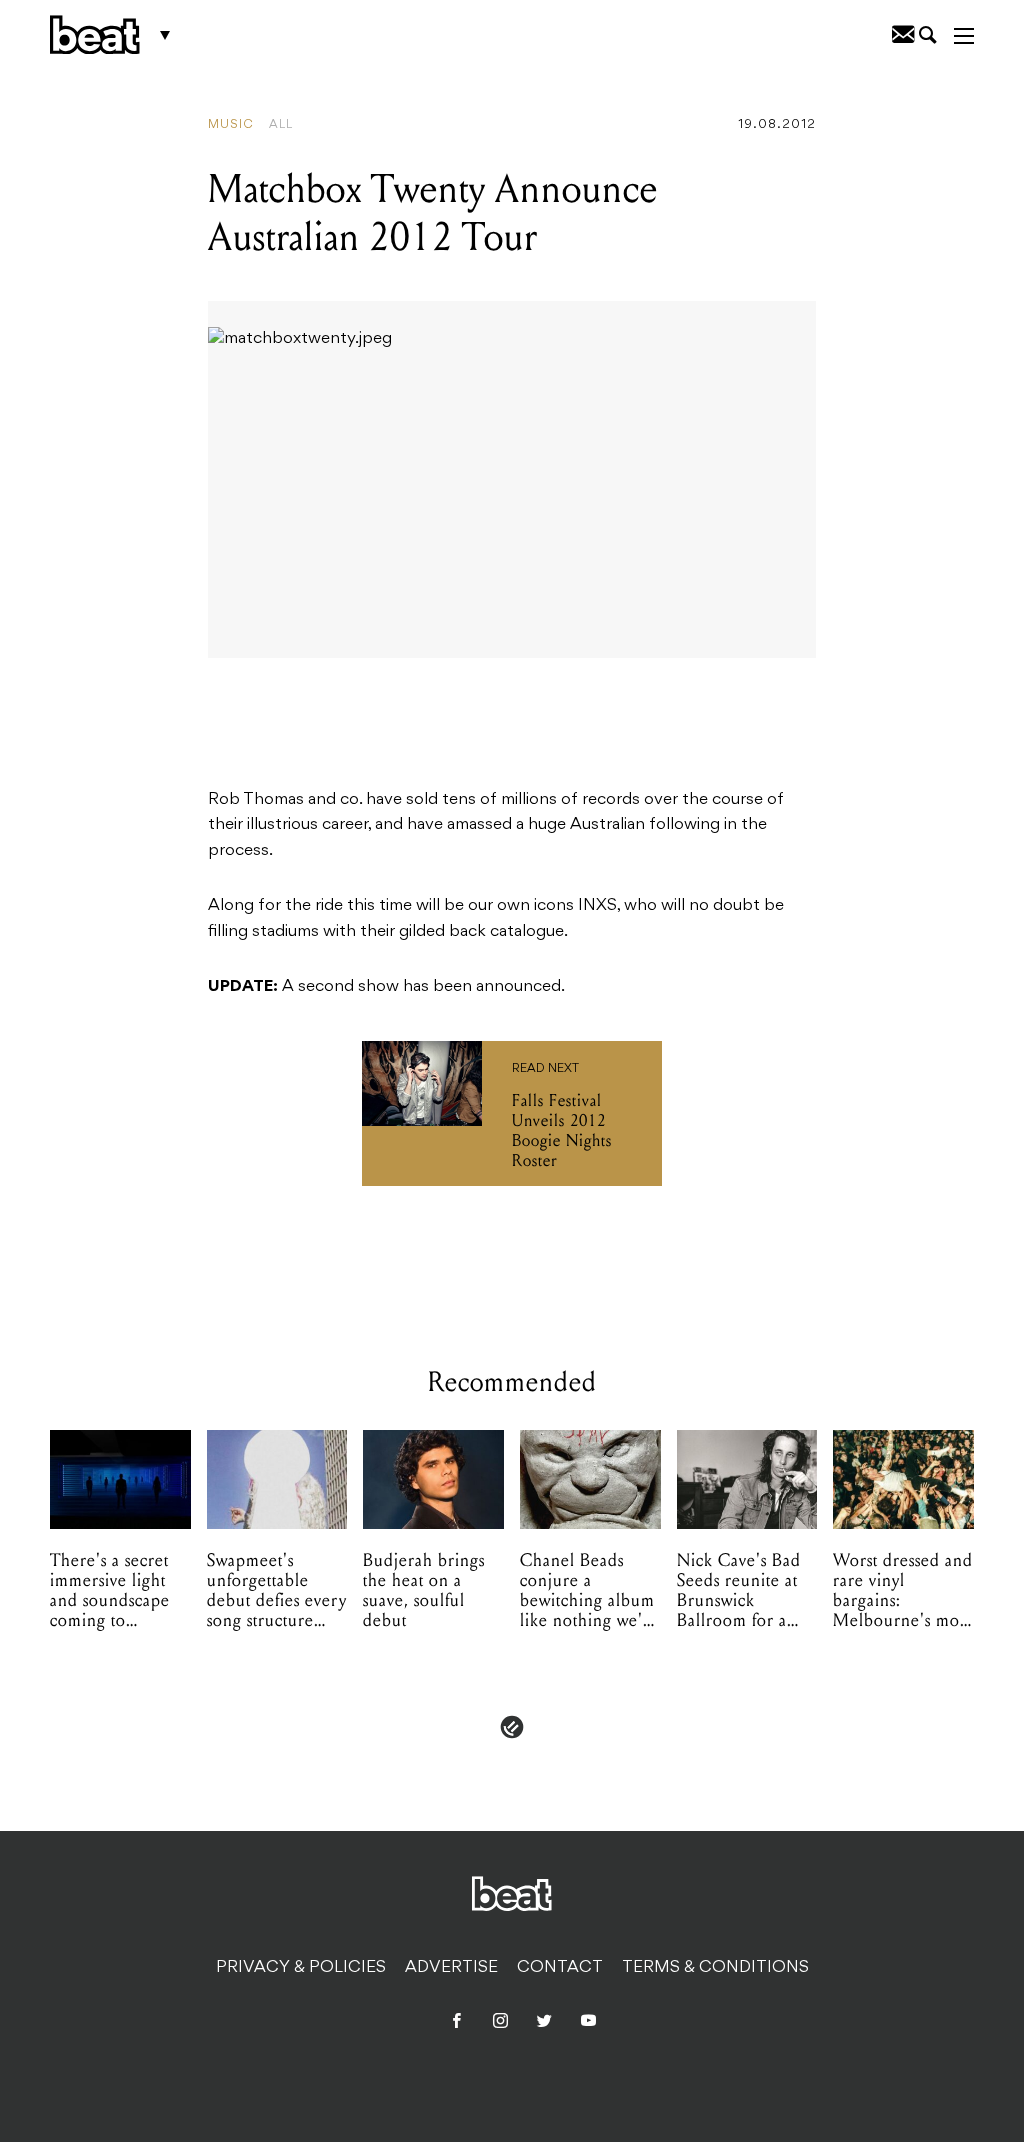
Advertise (451, 1968)
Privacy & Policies (301, 1968)
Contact (560, 1968)
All (281, 125)
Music (231, 125)
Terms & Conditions (715, 1968)
